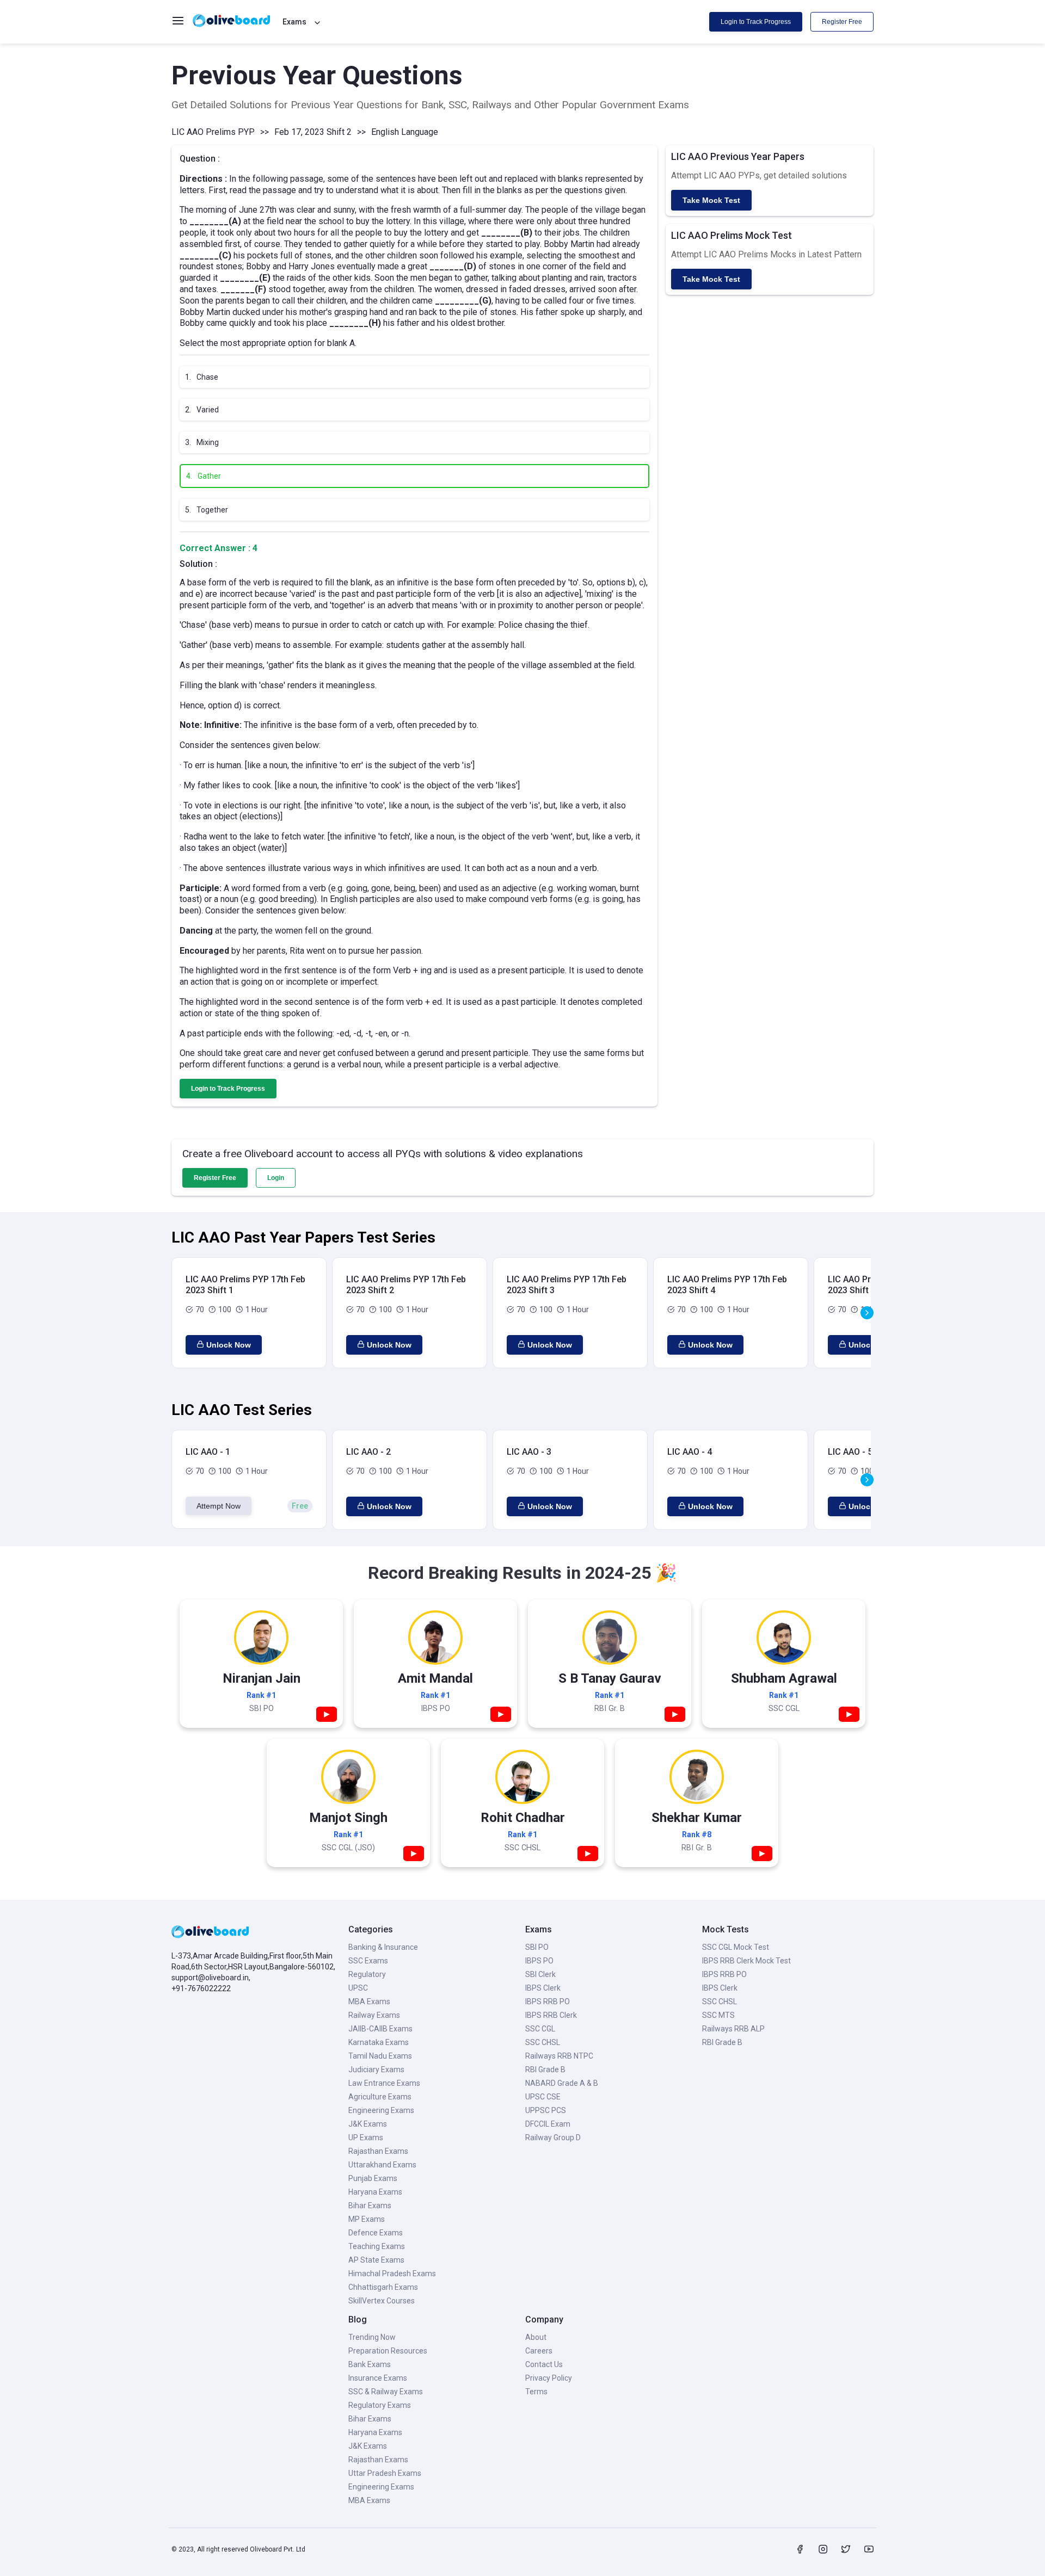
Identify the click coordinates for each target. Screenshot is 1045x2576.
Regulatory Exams (380, 2405)
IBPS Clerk (543, 1988)
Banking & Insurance (383, 1947)
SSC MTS (718, 2015)
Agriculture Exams (380, 2097)
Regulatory (367, 1974)
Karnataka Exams (379, 2042)
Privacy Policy (549, 2378)
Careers (539, 2351)
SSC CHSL (543, 2042)
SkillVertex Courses (382, 2301)
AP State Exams (376, 2260)
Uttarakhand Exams (382, 2165)
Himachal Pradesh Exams (392, 2274)
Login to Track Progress (756, 22)
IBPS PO (539, 1961)
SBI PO (537, 1947)
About (536, 2337)
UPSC (358, 1988)
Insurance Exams (378, 2378)
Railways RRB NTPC (559, 2056)
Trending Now (372, 2337)
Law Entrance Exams (384, 2083)
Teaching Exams (377, 2246)
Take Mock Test (711, 200)
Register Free (842, 22)
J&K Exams (368, 2124)
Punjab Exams (373, 2178)
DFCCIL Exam (548, 2124)
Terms (536, 2392)
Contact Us (544, 2364)
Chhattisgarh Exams (383, 2287)
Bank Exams (370, 2364)
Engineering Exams (381, 2110)
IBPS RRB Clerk (551, 2015)
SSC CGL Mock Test (736, 1947)
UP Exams (366, 2138)
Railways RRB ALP (733, 2029)
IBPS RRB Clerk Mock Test (746, 1961)
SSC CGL (540, 2029)
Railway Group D (553, 2138)
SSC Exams (368, 1961)
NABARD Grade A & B (562, 2083)
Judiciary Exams (376, 2070)
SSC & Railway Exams (386, 2392)
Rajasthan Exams (378, 2151)
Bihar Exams (370, 2206)
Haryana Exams (375, 2192)
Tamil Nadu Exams (380, 2056)
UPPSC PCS (546, 2110)
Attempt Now (219, 1506)
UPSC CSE (543, 2097)
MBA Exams (369, 2002)
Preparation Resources (388, 2351)
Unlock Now (229, 1345)
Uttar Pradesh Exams (385, 2473)
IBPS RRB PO (548, 2002)
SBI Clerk (540, 1974)
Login (276, 1178)
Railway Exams (374, 2015)
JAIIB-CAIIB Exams (380, 2029)
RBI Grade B (545, 2070)
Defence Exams (376, 2233)
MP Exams (367, 2219)
